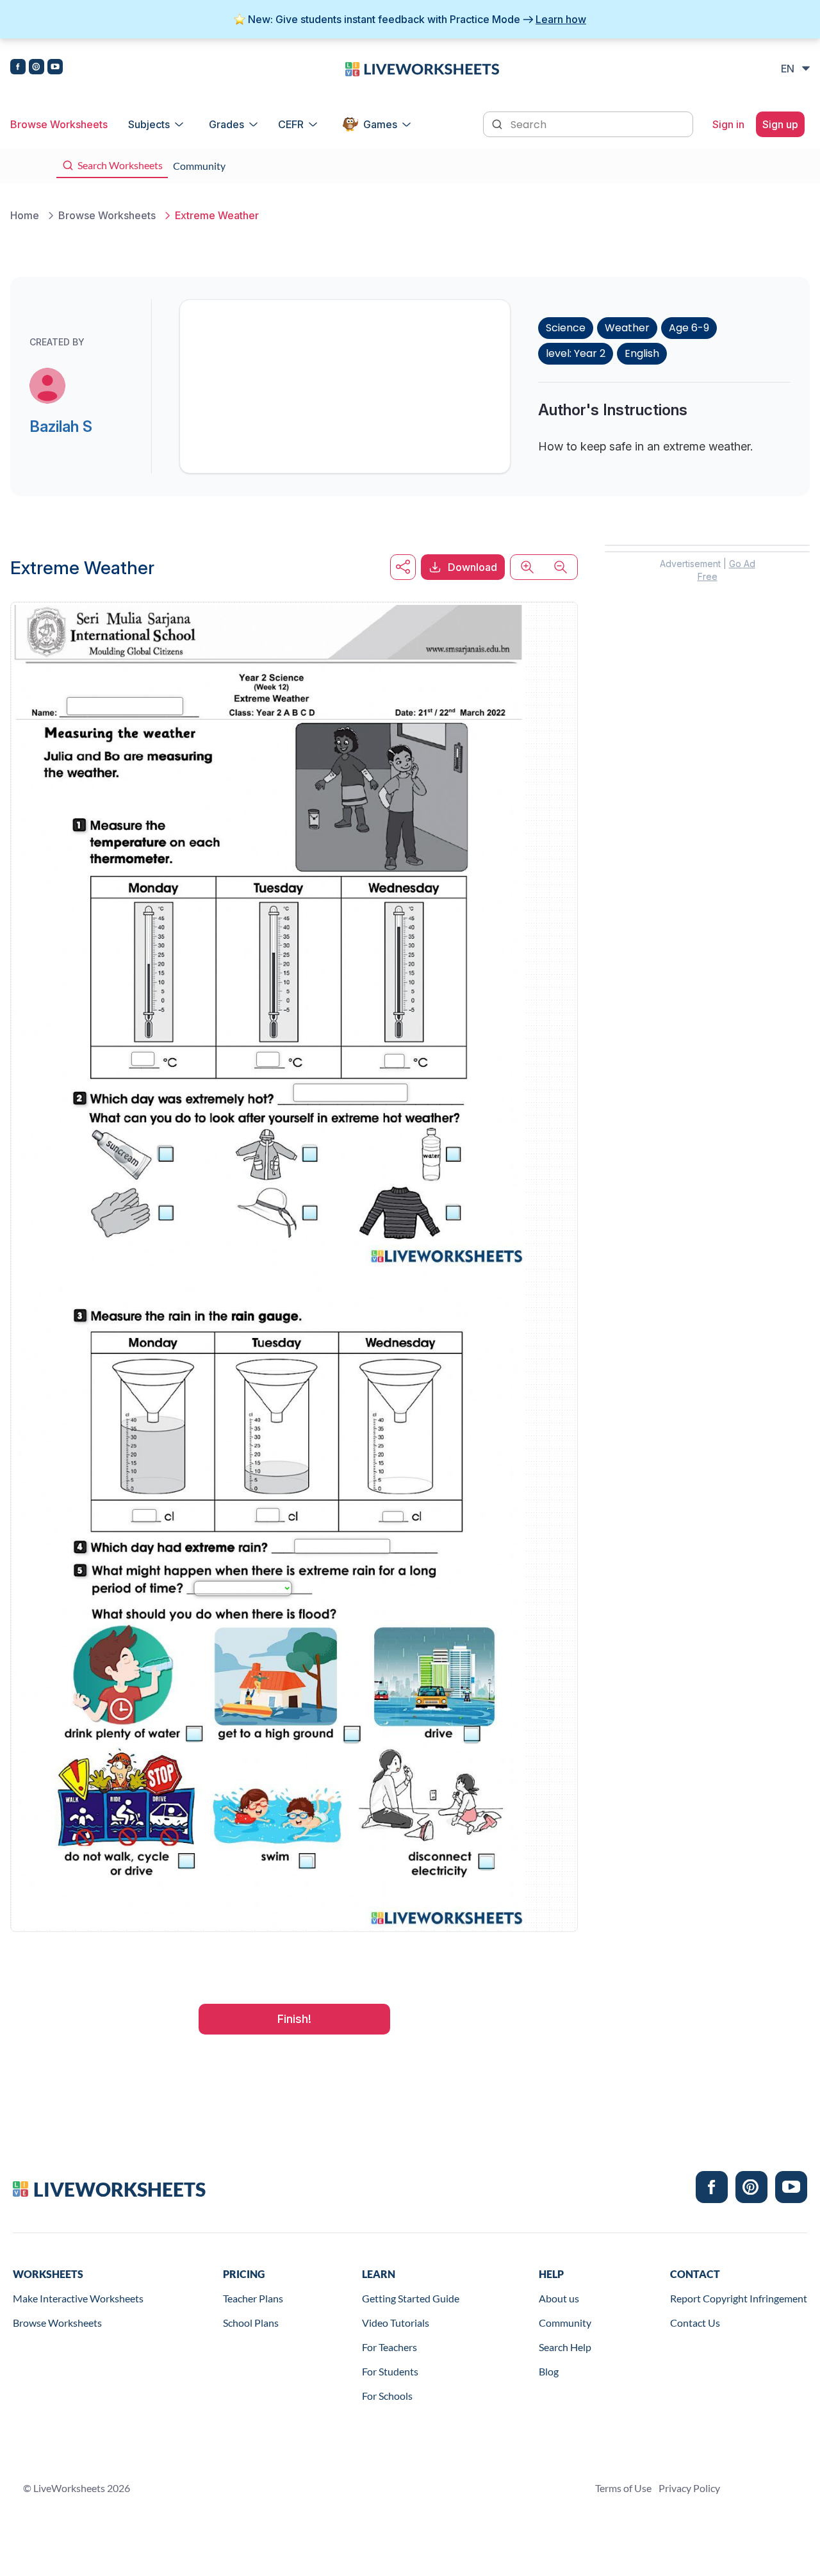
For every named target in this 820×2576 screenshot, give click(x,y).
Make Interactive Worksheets (78, 2298)
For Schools (387, 2396)
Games (380, 124)
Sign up (780, 124)
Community (565, 2323)
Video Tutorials (396, 2323)
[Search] (498, 123)
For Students (390, 2371)
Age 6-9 (689, 328)
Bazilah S (61, 426)
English (642, 353)
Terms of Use (623, 2488)
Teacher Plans (253, 2298)
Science (566, 328)
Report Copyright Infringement (739, 2298)
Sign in (728, 124)
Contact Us (695, 2323)
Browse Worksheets (59, 124)
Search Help (565, 2347)
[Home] (422, 68)
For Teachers (389, 2347)
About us (559, 2298)
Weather (627, 328)
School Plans (251, 2323)
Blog (549, 2371)
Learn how (561, 19)
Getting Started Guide (411, 2298)
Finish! (294, 2019)
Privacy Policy (689, 2488)
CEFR (291, 124)
